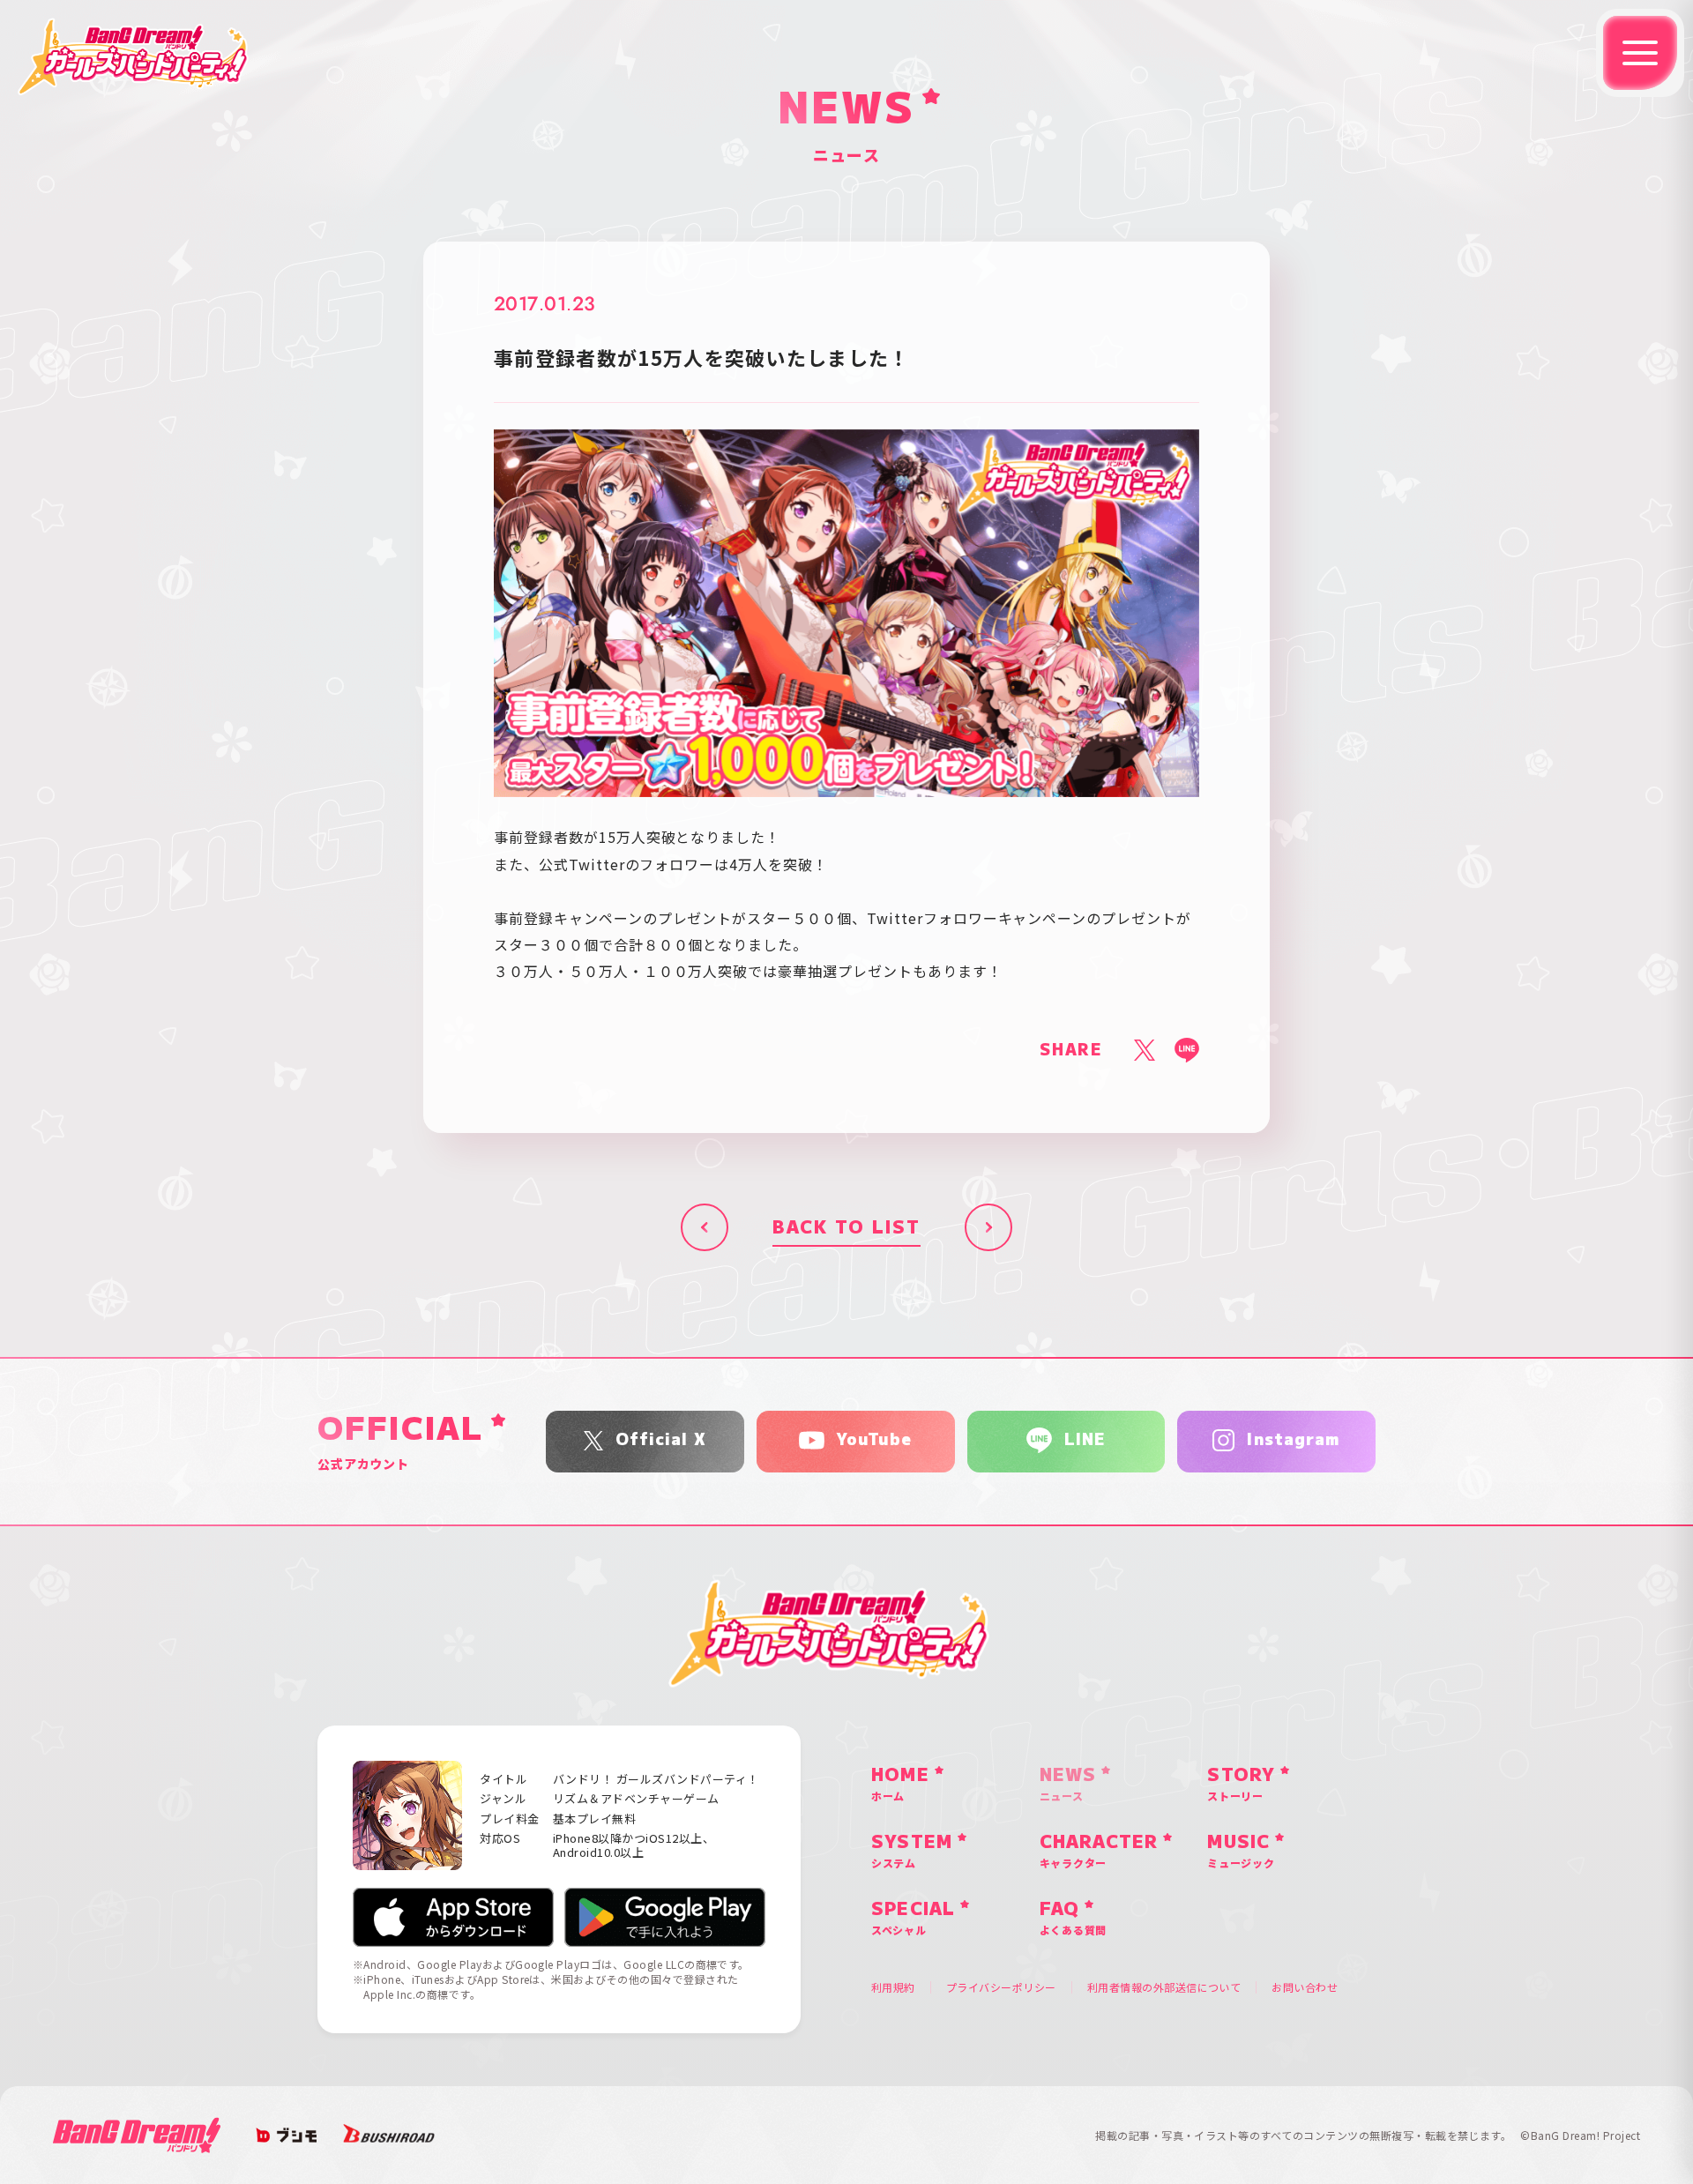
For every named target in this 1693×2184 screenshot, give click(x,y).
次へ (988, 1227)
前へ (705, 1227)
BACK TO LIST (846, 1227)
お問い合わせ (1305, 1987)
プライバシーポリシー (1001, 1987)
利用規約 (893, 1987)
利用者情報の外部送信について (1164, 1987)
